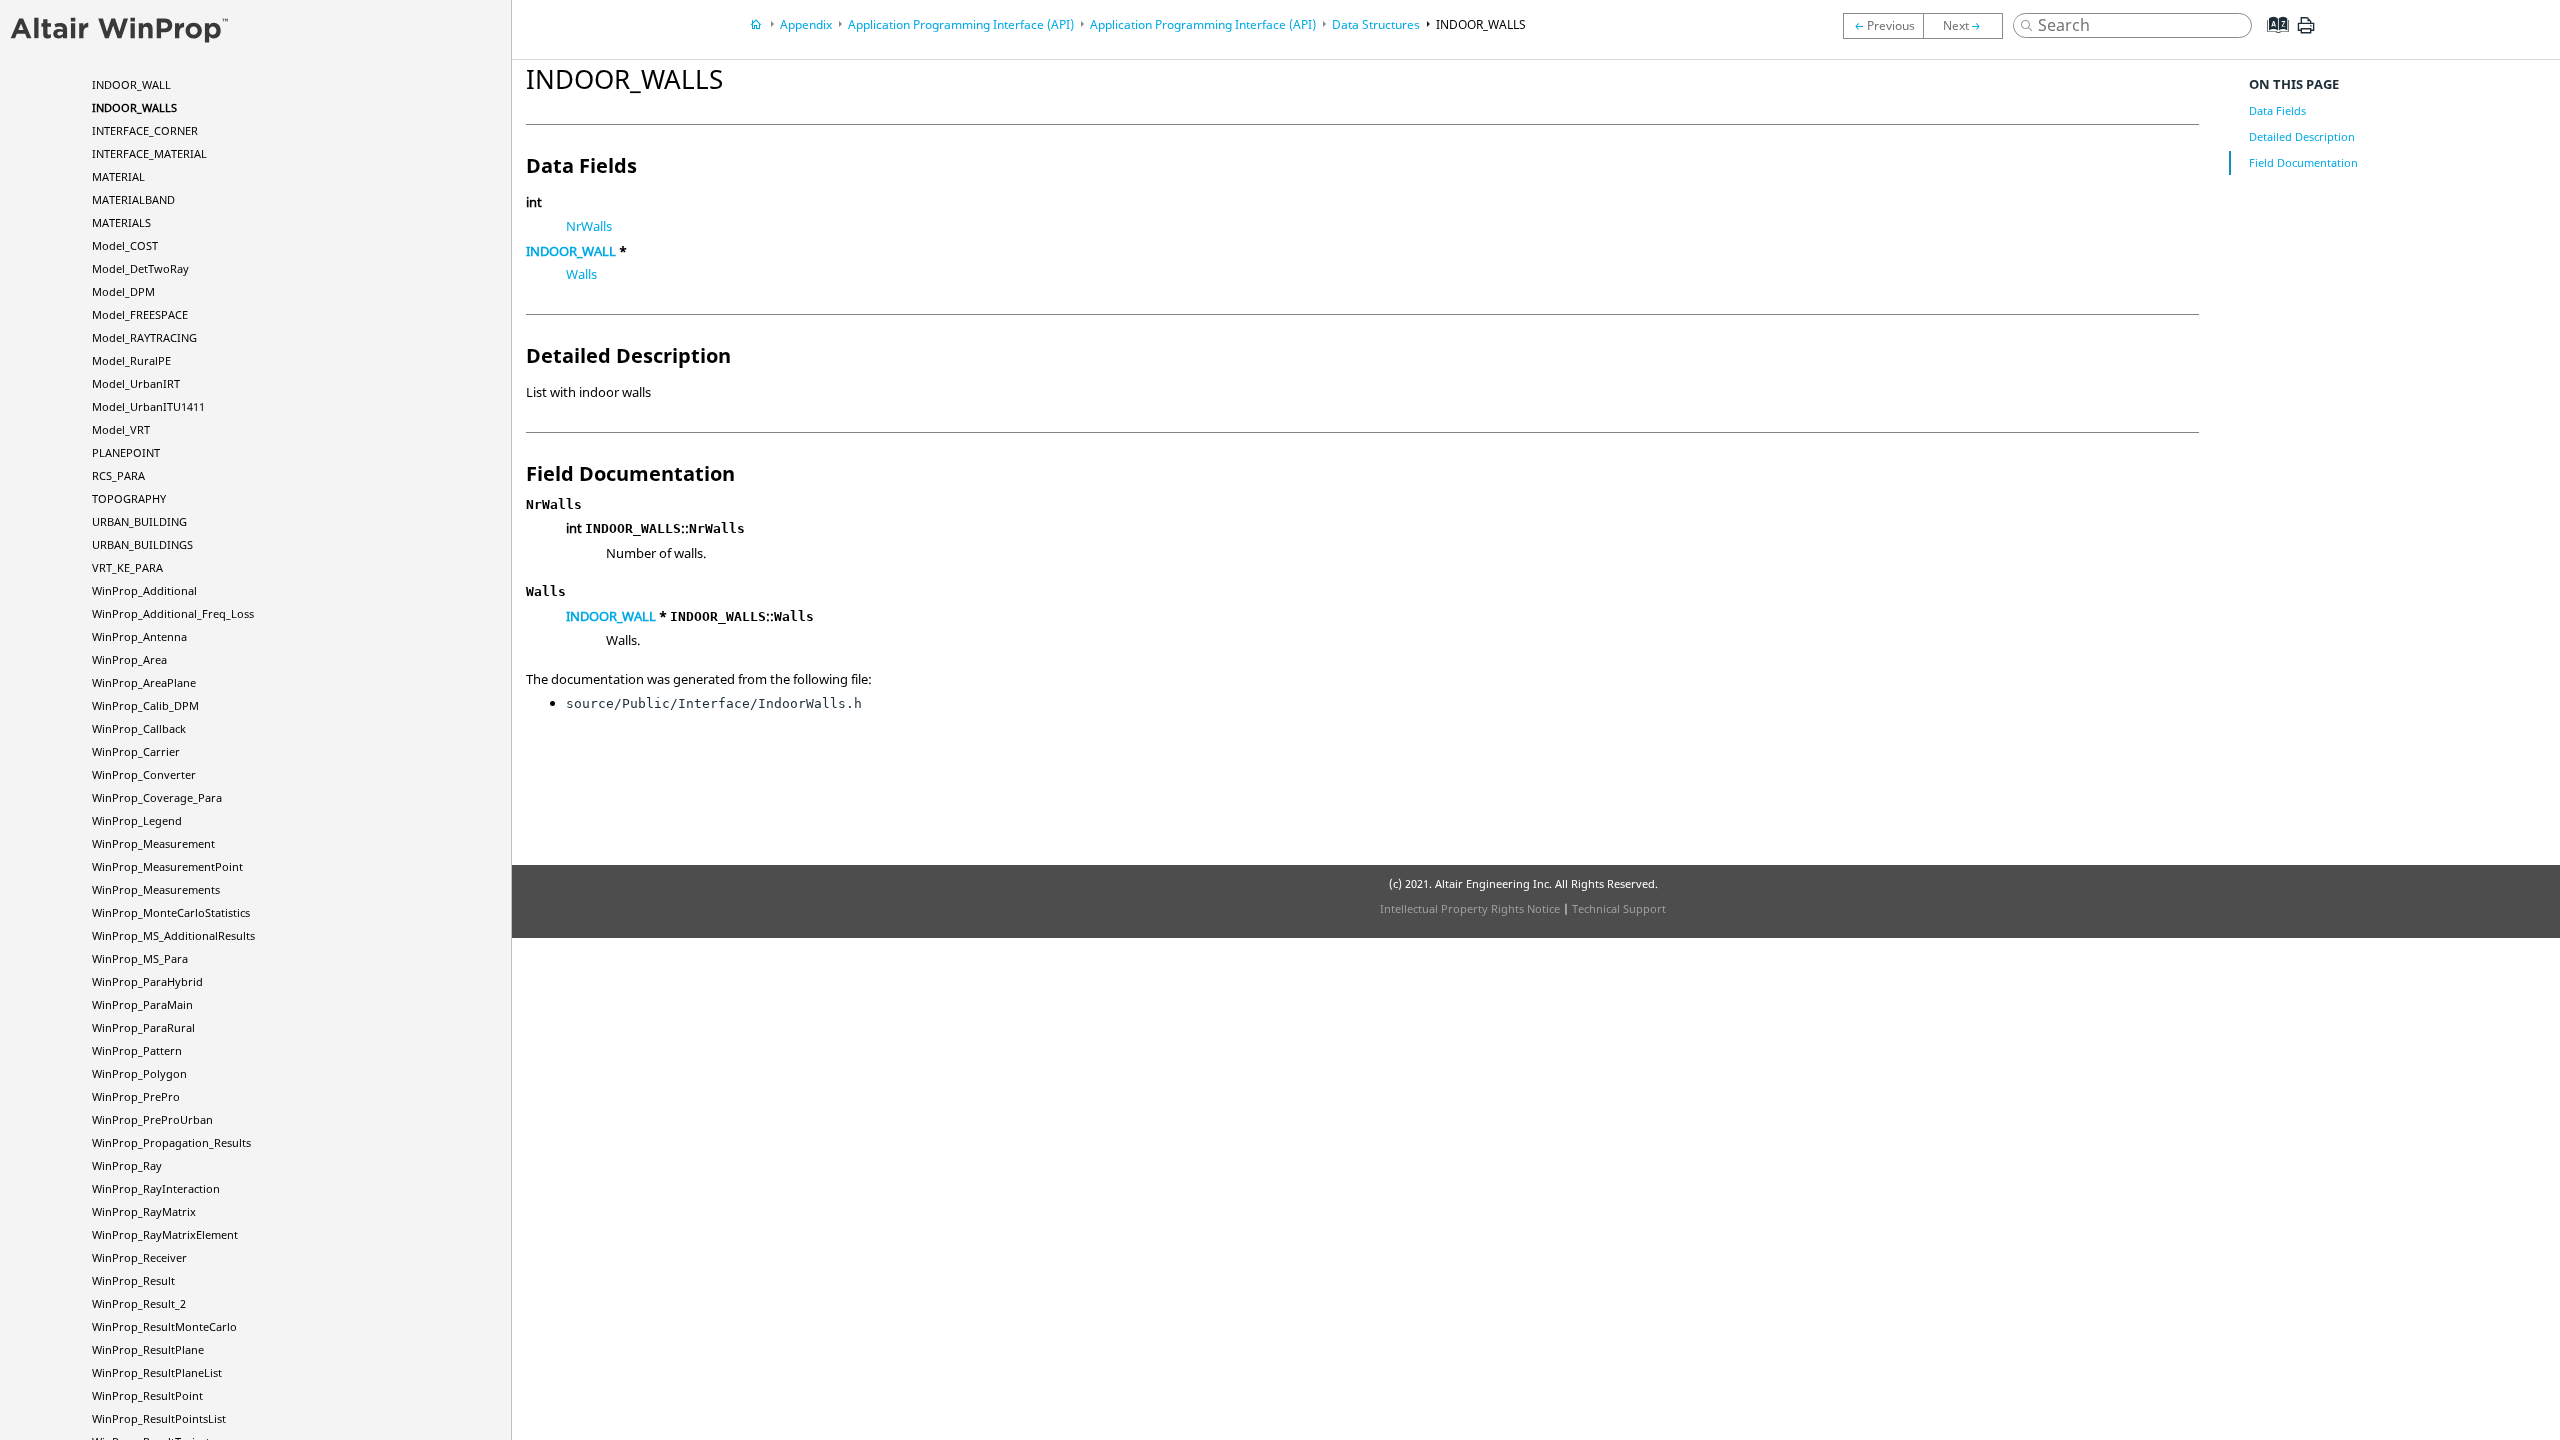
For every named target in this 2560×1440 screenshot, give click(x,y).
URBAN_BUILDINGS (142, 544)
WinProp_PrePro (136, 1096)
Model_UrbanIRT (136, 383)
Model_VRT (121, 429)
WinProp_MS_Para (140, 958)
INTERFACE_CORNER (145, 130)
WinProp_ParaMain (142, 1004)
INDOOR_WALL (131, 84)
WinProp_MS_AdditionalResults (173, 935)
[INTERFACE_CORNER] (1968, 26)
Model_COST (125, 245)
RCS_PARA (118, 475)
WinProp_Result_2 (139, 1303)
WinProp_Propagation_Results (171, 1142)
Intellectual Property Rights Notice (1470, 908)
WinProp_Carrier (136, 751)
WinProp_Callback (139, 728)
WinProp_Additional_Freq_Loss (173, 613)
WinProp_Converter (144, 774)
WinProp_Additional (144, 590)
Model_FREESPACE (140, 314)
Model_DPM (123, 291)
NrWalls (589, 226)
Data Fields (2277, 110)
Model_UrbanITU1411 (148, 406)
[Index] (2271, 40)
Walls (581, 274)
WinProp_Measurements (156, 889)
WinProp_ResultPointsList (159, 1418)
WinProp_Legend (137, 820)
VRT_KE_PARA (127, 567)
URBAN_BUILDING (139, 521)
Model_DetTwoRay (140, 268)
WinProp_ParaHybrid (147, 981)
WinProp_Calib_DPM (145, 705)
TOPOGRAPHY (129, 498)
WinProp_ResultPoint (147, 1395)
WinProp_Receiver (139, 1257)
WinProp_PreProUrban (152, 1119)
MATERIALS (121, 222)
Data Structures (1376, 24)
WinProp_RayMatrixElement (165, 1234)
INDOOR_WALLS (134, 107)
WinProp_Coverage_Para (157, 797)
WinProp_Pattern (137, 1050)
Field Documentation (2303, 162)
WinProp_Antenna (139, 636)
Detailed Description (2302, 136)
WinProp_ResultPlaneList (157, 1372)
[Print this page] (2306, 33)
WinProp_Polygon (139, 1073)
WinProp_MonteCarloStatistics (171, 912)
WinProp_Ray (127, 1165)
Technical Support (1619, 908)
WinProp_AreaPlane (144, 682)
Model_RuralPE (131, 360)
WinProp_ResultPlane (148, 1349)
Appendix (806, 24)
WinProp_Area (129, 659)
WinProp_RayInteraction (156, 1188)
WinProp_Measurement (153, 843)
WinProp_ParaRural (143, 1027)
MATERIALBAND (133, 199)
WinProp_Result (133, 1280)
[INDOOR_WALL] (1883, 26)
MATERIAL (118, 176)
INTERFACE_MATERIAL (149, 153)
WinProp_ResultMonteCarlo (164, 1326)
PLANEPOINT (126, 452)
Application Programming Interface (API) (961, 24)
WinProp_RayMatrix (144, 1211)
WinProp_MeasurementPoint (167, 866)
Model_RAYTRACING (144, 337)
